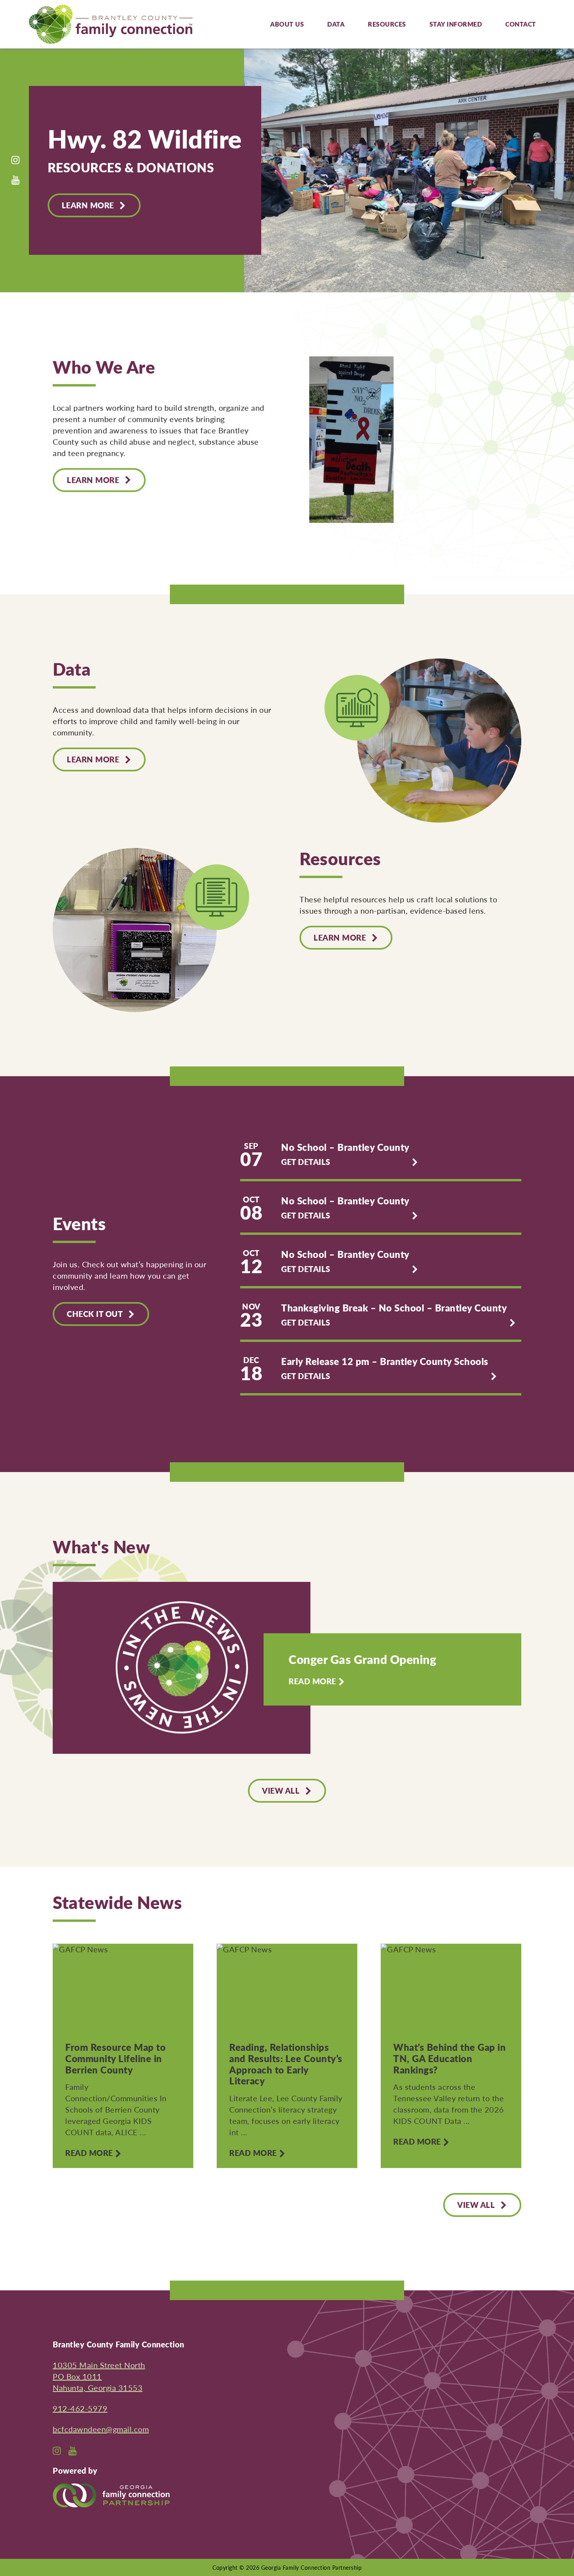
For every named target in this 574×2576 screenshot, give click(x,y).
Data (336, 24)
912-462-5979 (80, 2408)
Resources (387, 24)
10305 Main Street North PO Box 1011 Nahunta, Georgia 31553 (99, 2376)
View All (281, 1791)
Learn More (88, 205)
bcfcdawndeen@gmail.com (101, 2429)
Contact (521, 24)
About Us (287, 24)
